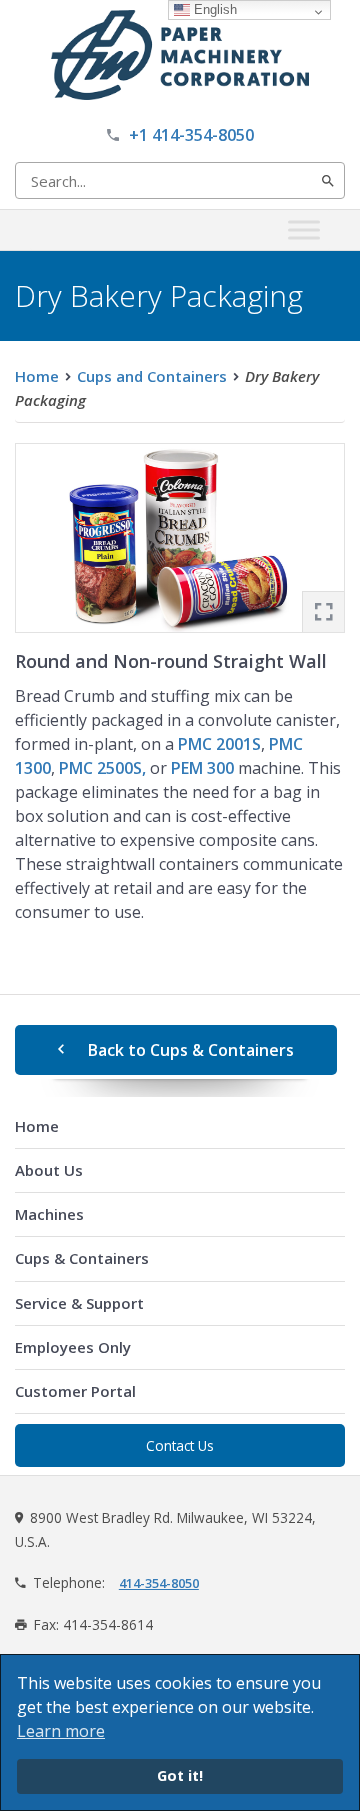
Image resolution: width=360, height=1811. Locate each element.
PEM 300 (202, 768)
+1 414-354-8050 (191, 135)
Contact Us (180, 1445)
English (213, 9)
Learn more (61, 1731)
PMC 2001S (219, 744)
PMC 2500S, (102, 768)
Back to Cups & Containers (191, 1050)
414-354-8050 (159, 1583)
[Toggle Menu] (304, 229)
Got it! (180, 1775)
